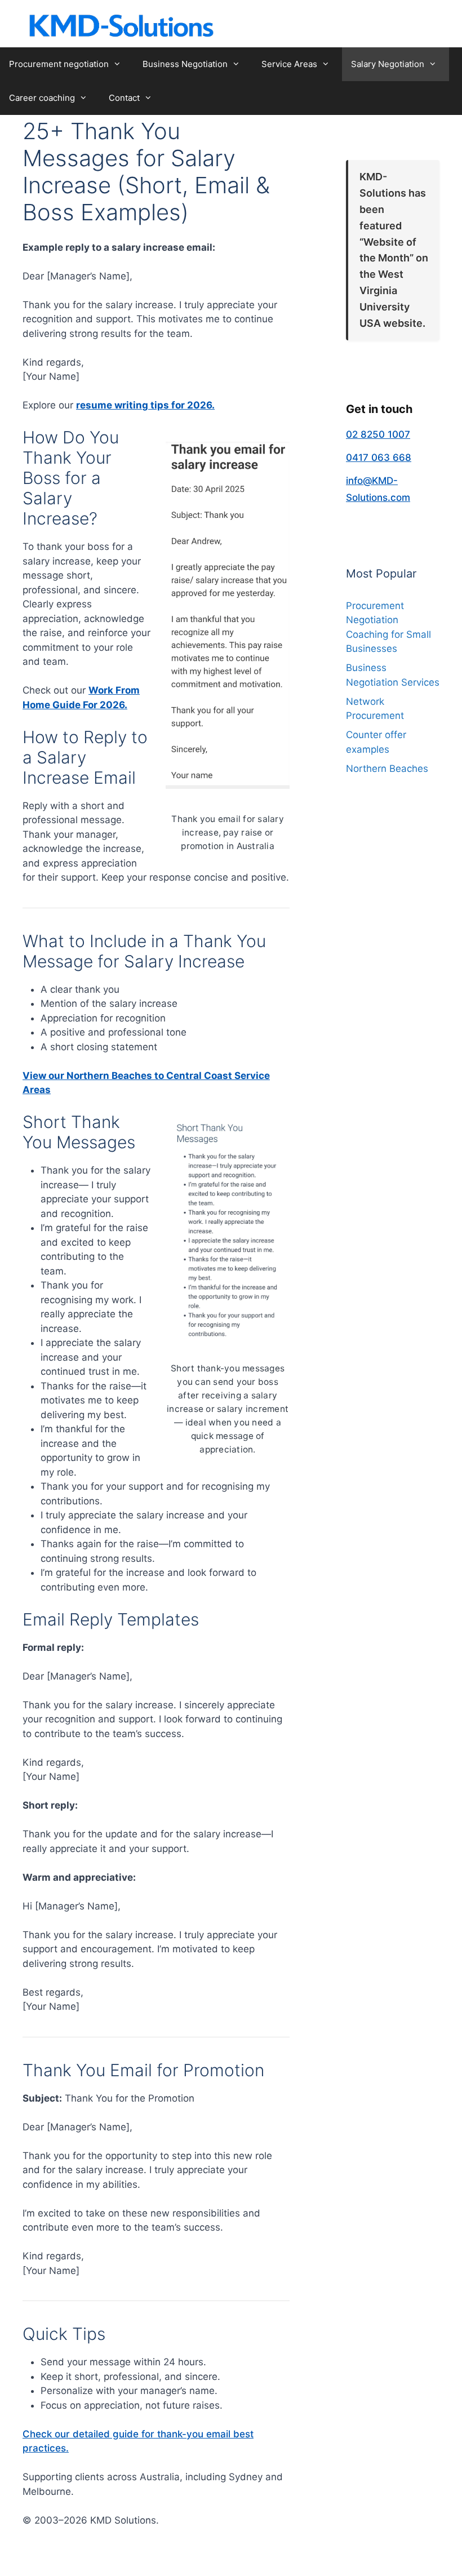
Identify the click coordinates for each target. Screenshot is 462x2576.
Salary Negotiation (388, 64)
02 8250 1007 (378, 434)
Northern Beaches (387, 769)
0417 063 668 (379, 458)
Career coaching (42, 98)
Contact (124, 98)
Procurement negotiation (59, 64)
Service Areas (289, 64)
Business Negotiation (185, 64)
